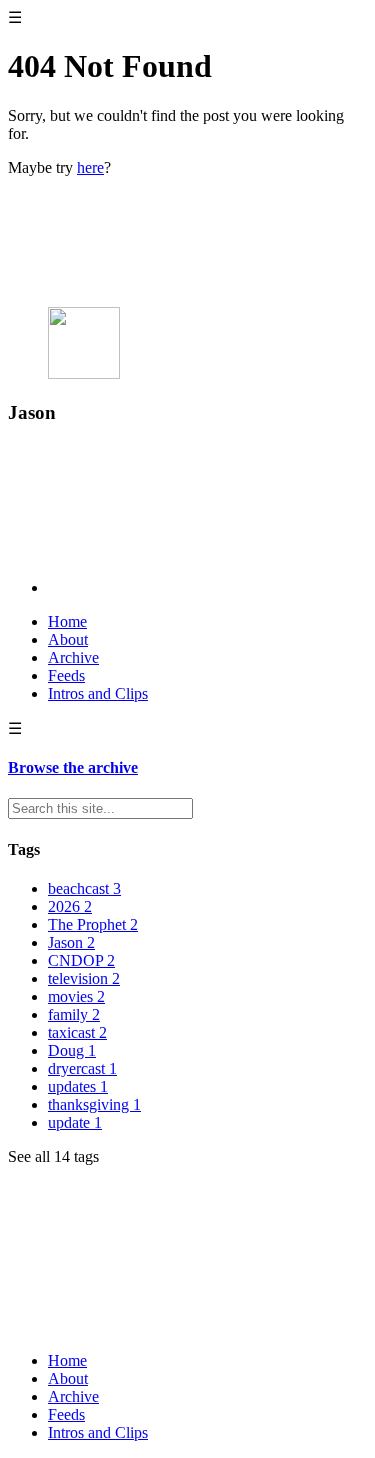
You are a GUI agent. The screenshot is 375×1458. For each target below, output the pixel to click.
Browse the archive (73, 767)
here (90, 167)
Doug (72, 1050)
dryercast (82, 1068)
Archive (73, 657)
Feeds (66, 675)
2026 (70, 906)
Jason (71, 942)
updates (78, 1086)
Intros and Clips (98, 693)
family (74, 1014)
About (68, 639)
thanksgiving (94, 1104)
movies (76, 996)
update (75, 1122)
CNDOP (81, 960)
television (84, 978)
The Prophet (93, 924)
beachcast (84, 888)
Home (67, 621)
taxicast (77, 1032)
